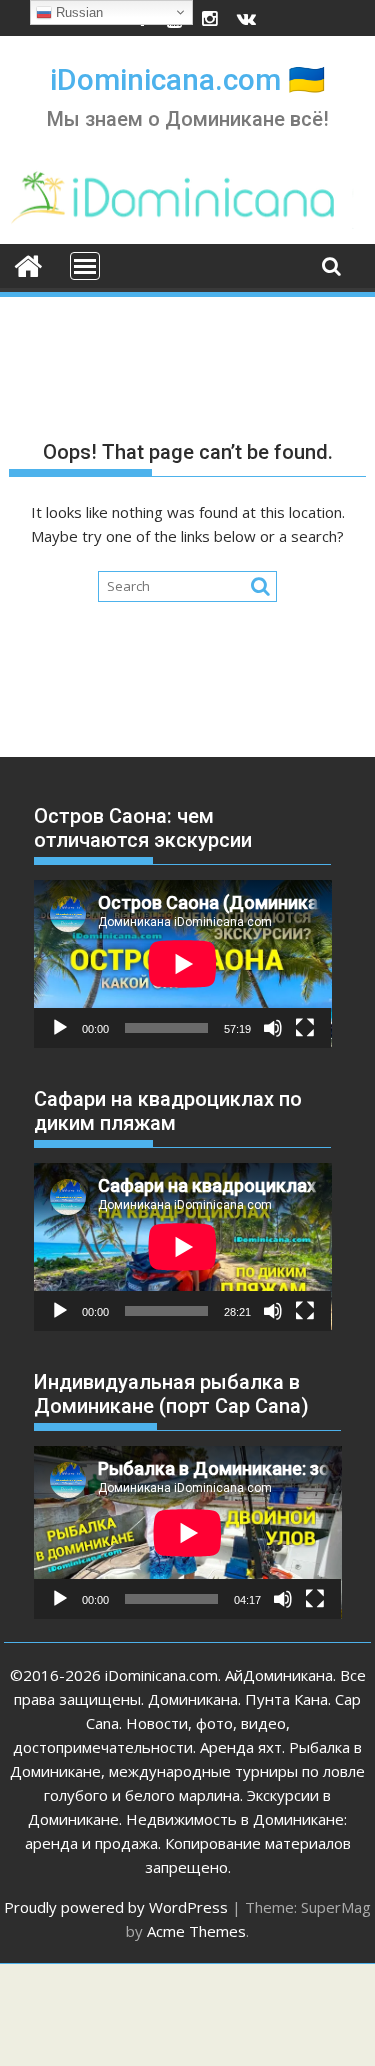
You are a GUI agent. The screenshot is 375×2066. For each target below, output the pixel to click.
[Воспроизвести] (60, 1028)
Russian (77, 12)
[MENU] (85, 266)
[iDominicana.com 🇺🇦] (28, 264)
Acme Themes (196, 1931)
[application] (183, 963)
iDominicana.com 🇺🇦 (187, 79)
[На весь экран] (305, 1028)
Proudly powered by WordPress (116, 1907)
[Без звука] (273, 1028)
